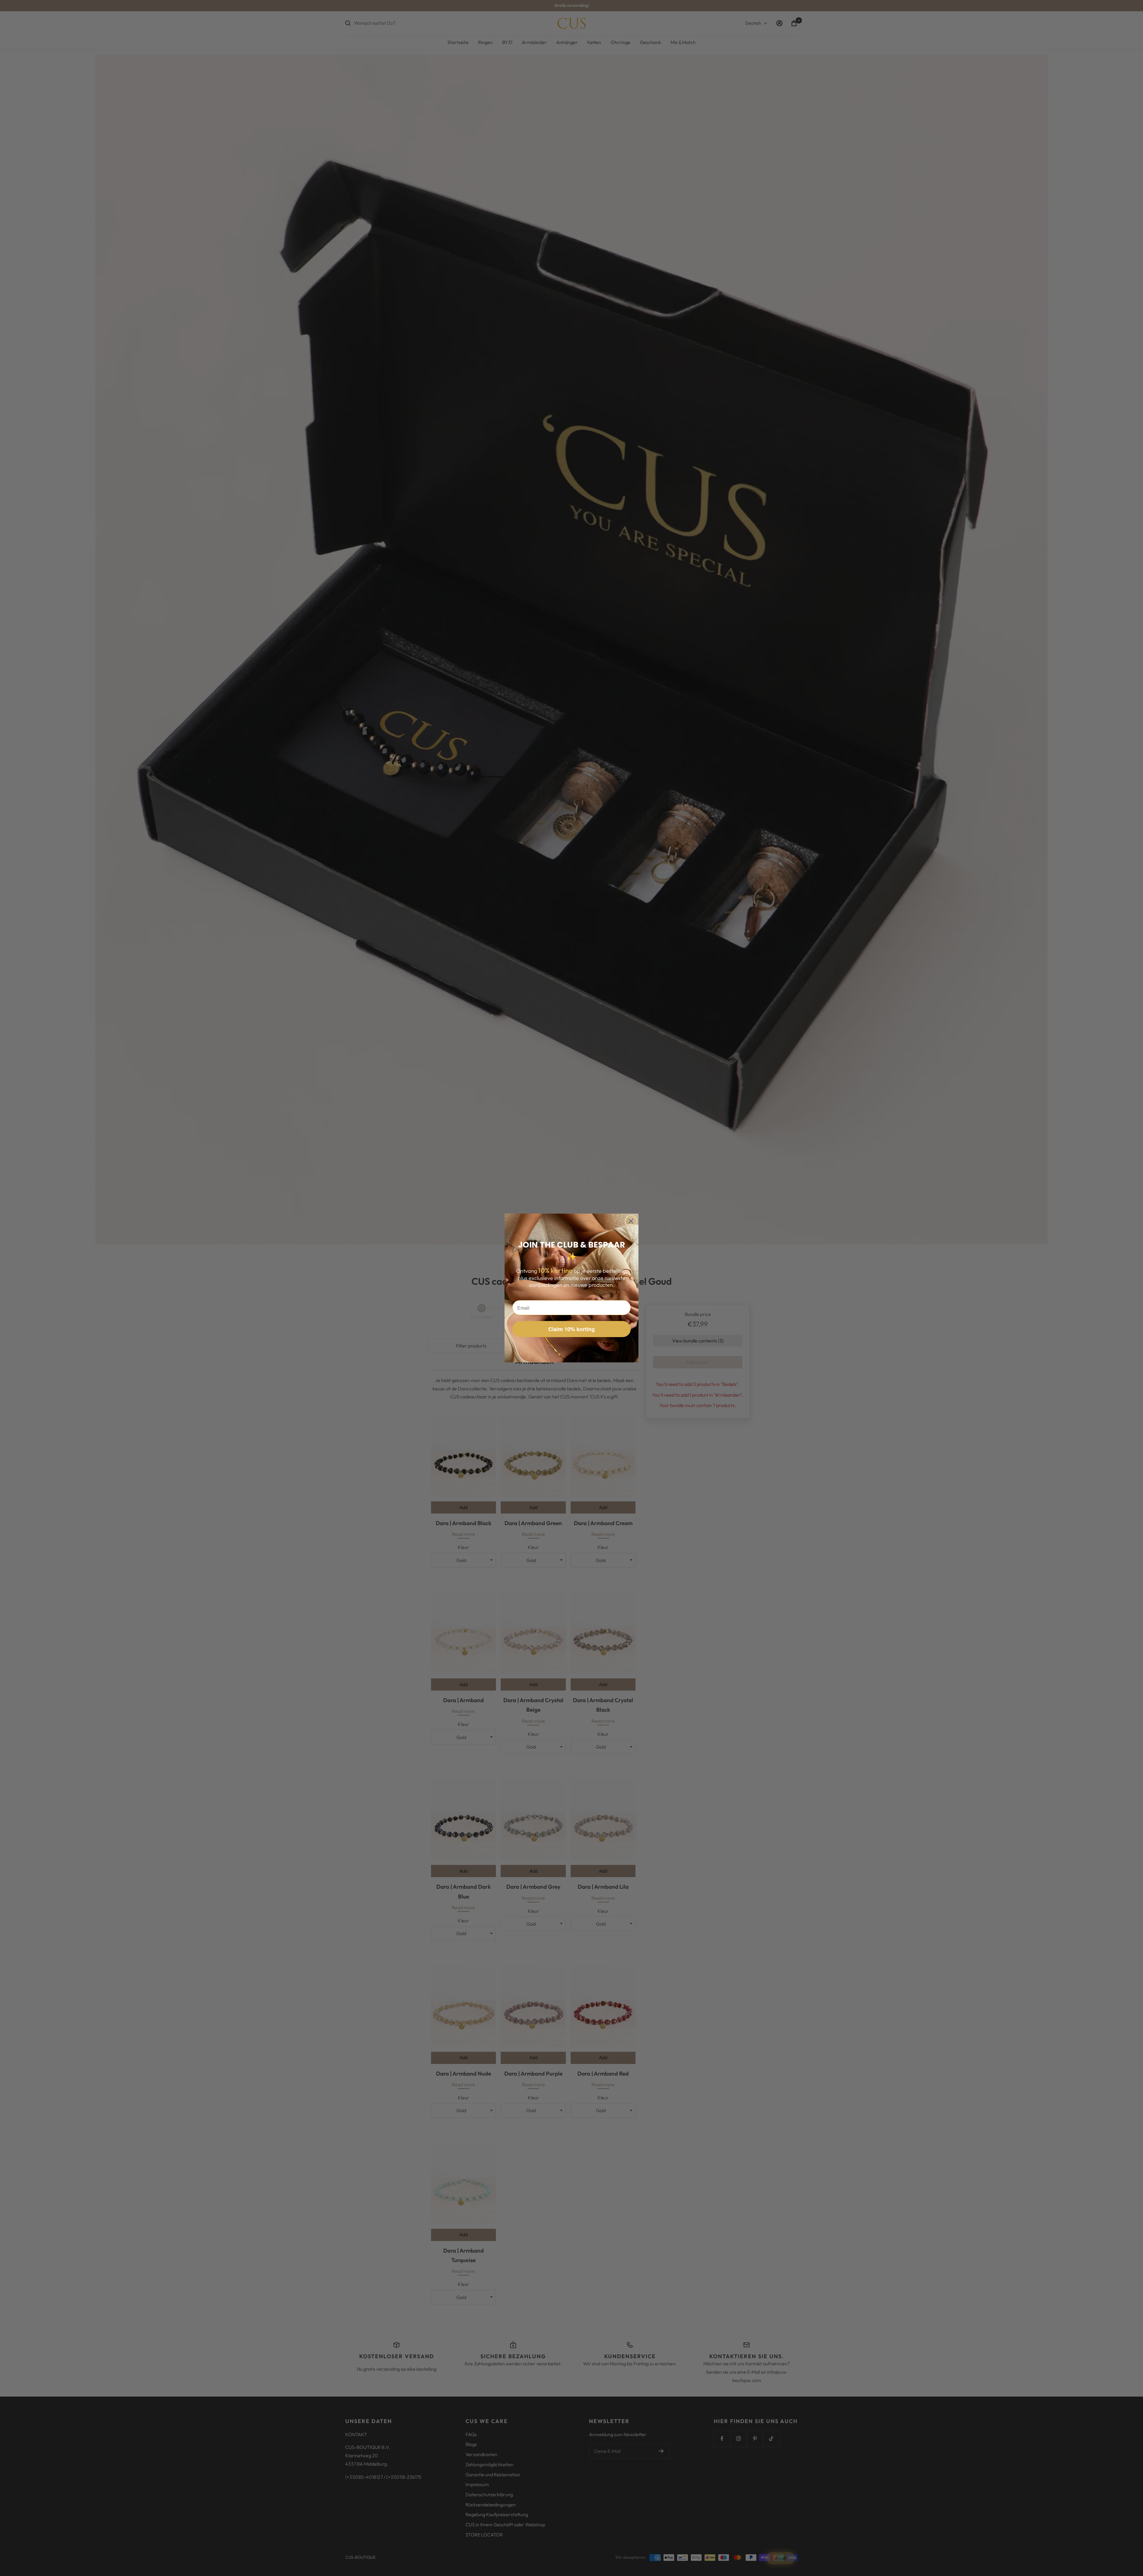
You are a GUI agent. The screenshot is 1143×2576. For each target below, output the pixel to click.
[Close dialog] (631, 1221)
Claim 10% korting (571, 1329)
